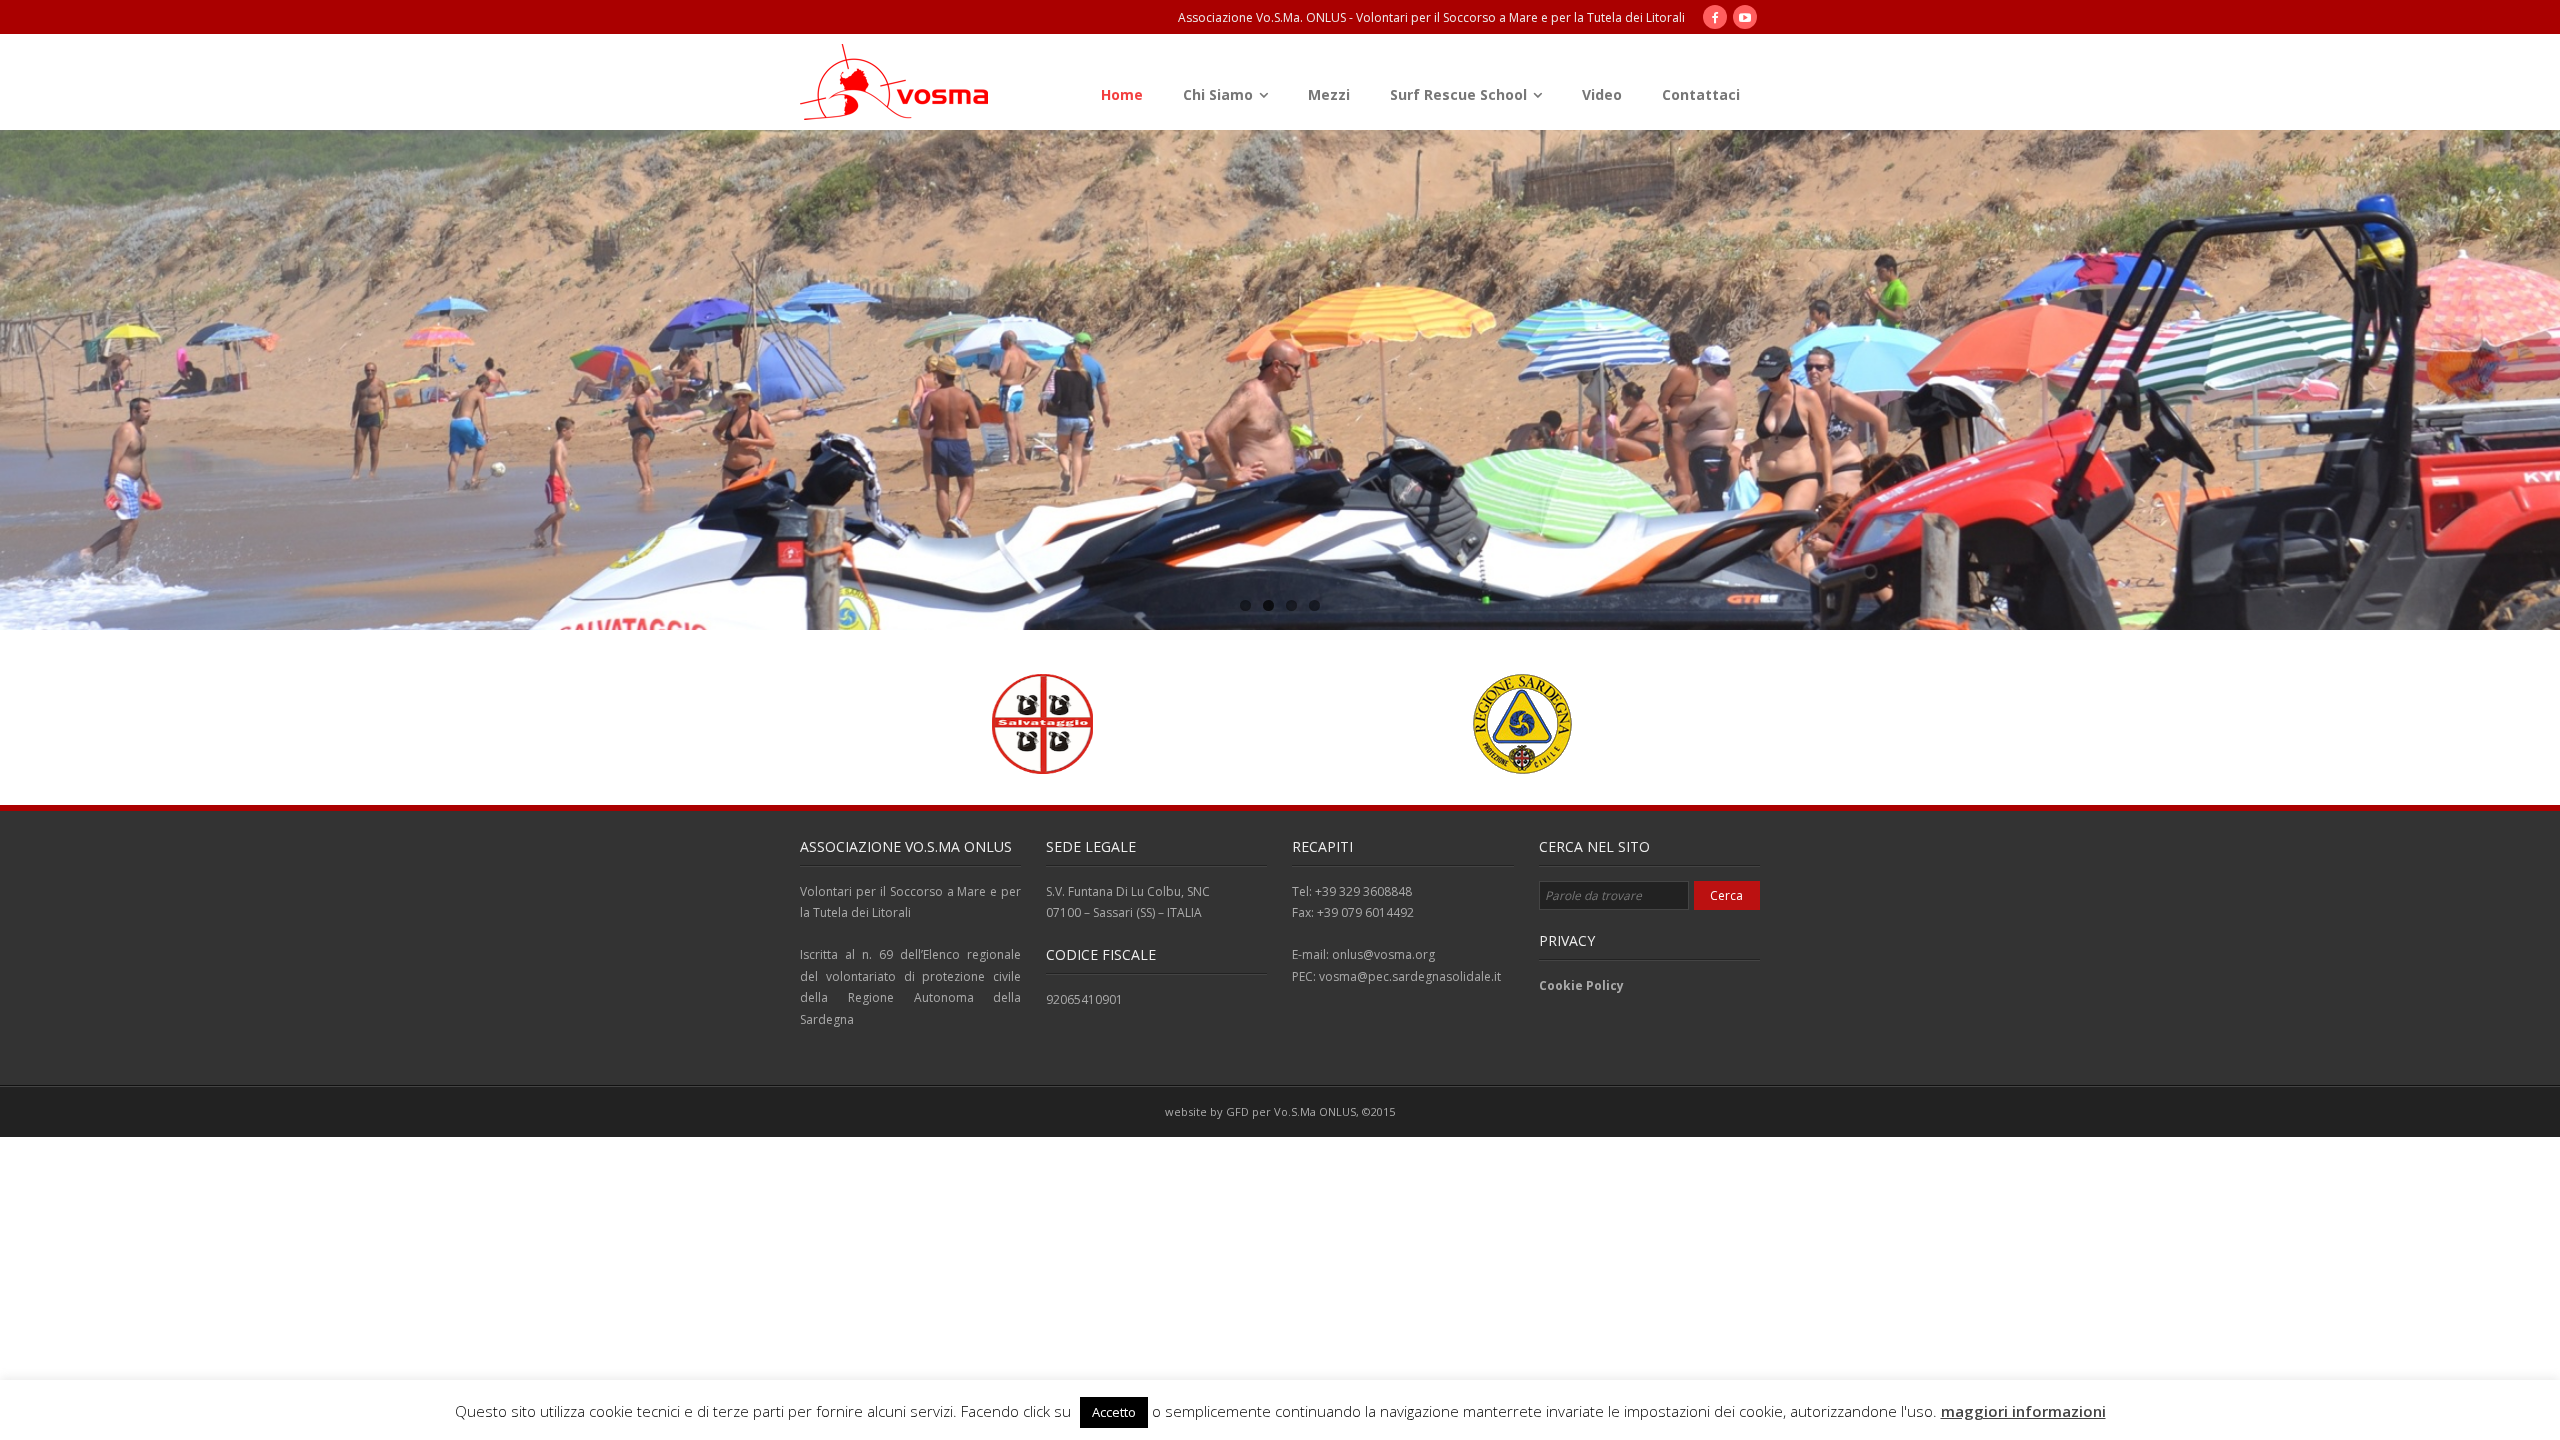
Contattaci (1701, 94)
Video (1602, 94)
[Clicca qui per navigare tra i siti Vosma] (897, 84)
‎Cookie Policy (1581, 985)
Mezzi (1329, 94)
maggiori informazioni (2023, 1411)
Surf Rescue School (1458, 94)
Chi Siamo (1218, 94)
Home (1122, 94)
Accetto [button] (1114, 1412)
